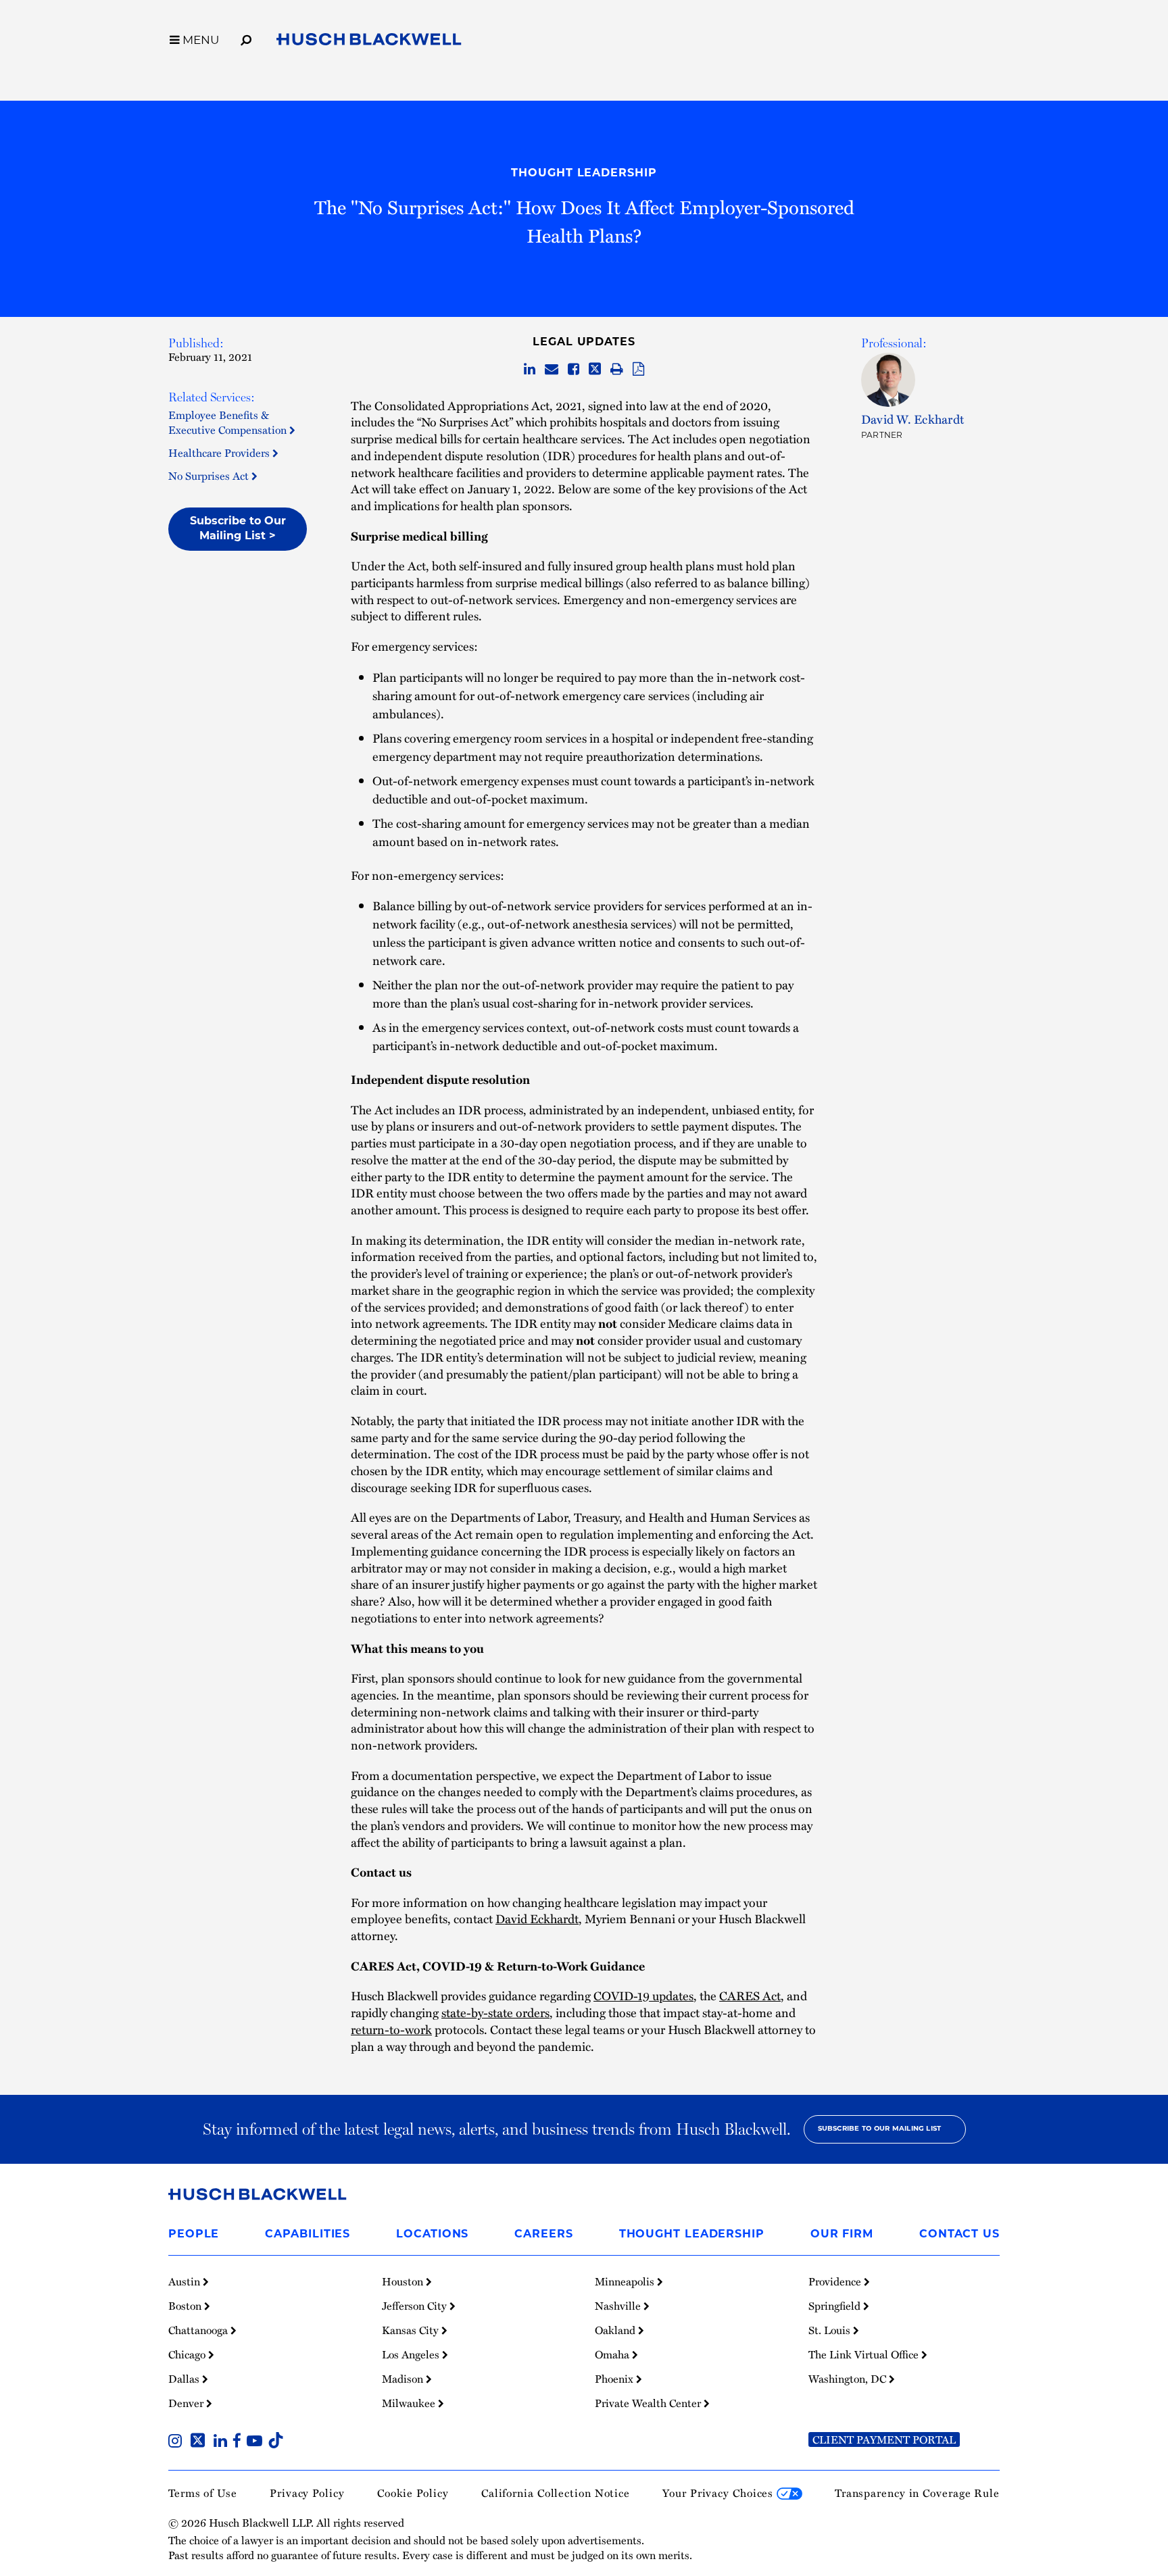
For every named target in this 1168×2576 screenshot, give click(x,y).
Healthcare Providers (220, 452)
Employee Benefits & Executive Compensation (229, 422)
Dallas (185, 2379)
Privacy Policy (307, 2493)
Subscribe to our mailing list (880, 2129)
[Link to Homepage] (369, 42)
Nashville (619, 2306)
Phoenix (615, 2379)
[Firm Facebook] (240, 2442)
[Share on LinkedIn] (530, 369)
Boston (186, 2306)
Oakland (616, 2330)
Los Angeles (412, 2354)
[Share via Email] (552, 369)
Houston (404, 2281)
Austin (186, 2281)
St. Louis (831, 2330)
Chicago (188, 2354)
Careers (543, 2235)
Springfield (836, 2306)
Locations (432, 2235)
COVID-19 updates (643, 1996)
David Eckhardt (537, 1918)
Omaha (613, 2354)
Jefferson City (416, 2306)
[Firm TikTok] (276, 2442)
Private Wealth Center (649, 2403)
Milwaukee (410, 2403)
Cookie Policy (413, 2493)
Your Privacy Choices (720, 2493)
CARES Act (750, 1996)
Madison (404, 2379)
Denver (187, 2403)
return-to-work (391, 2029)
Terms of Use (203, 2493)
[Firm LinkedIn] (223, 2442)
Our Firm (842, 2235)
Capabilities (308, 2235)
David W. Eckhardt (912, 419)
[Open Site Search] (246, 38)
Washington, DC (849, 2379)
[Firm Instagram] (178, 2442)
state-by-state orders (495, 2012)
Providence (836, 2281)
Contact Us (959, 2235)
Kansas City (412, 2330)
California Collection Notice (556, 2493)
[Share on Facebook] (574, 369)
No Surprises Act (210, 475)
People (194, 2235)
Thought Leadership (584, 174)
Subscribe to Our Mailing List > (238, 529)
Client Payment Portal (884, 2439)
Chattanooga (199, 2330)
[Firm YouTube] (257, 2442)
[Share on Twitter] (595, 369)
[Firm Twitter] (200, 2442)
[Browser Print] (617, 369)
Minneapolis (626, 2281)
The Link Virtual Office (865, 2354)
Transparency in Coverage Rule (917, 2493)
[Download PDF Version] (638, 369)
